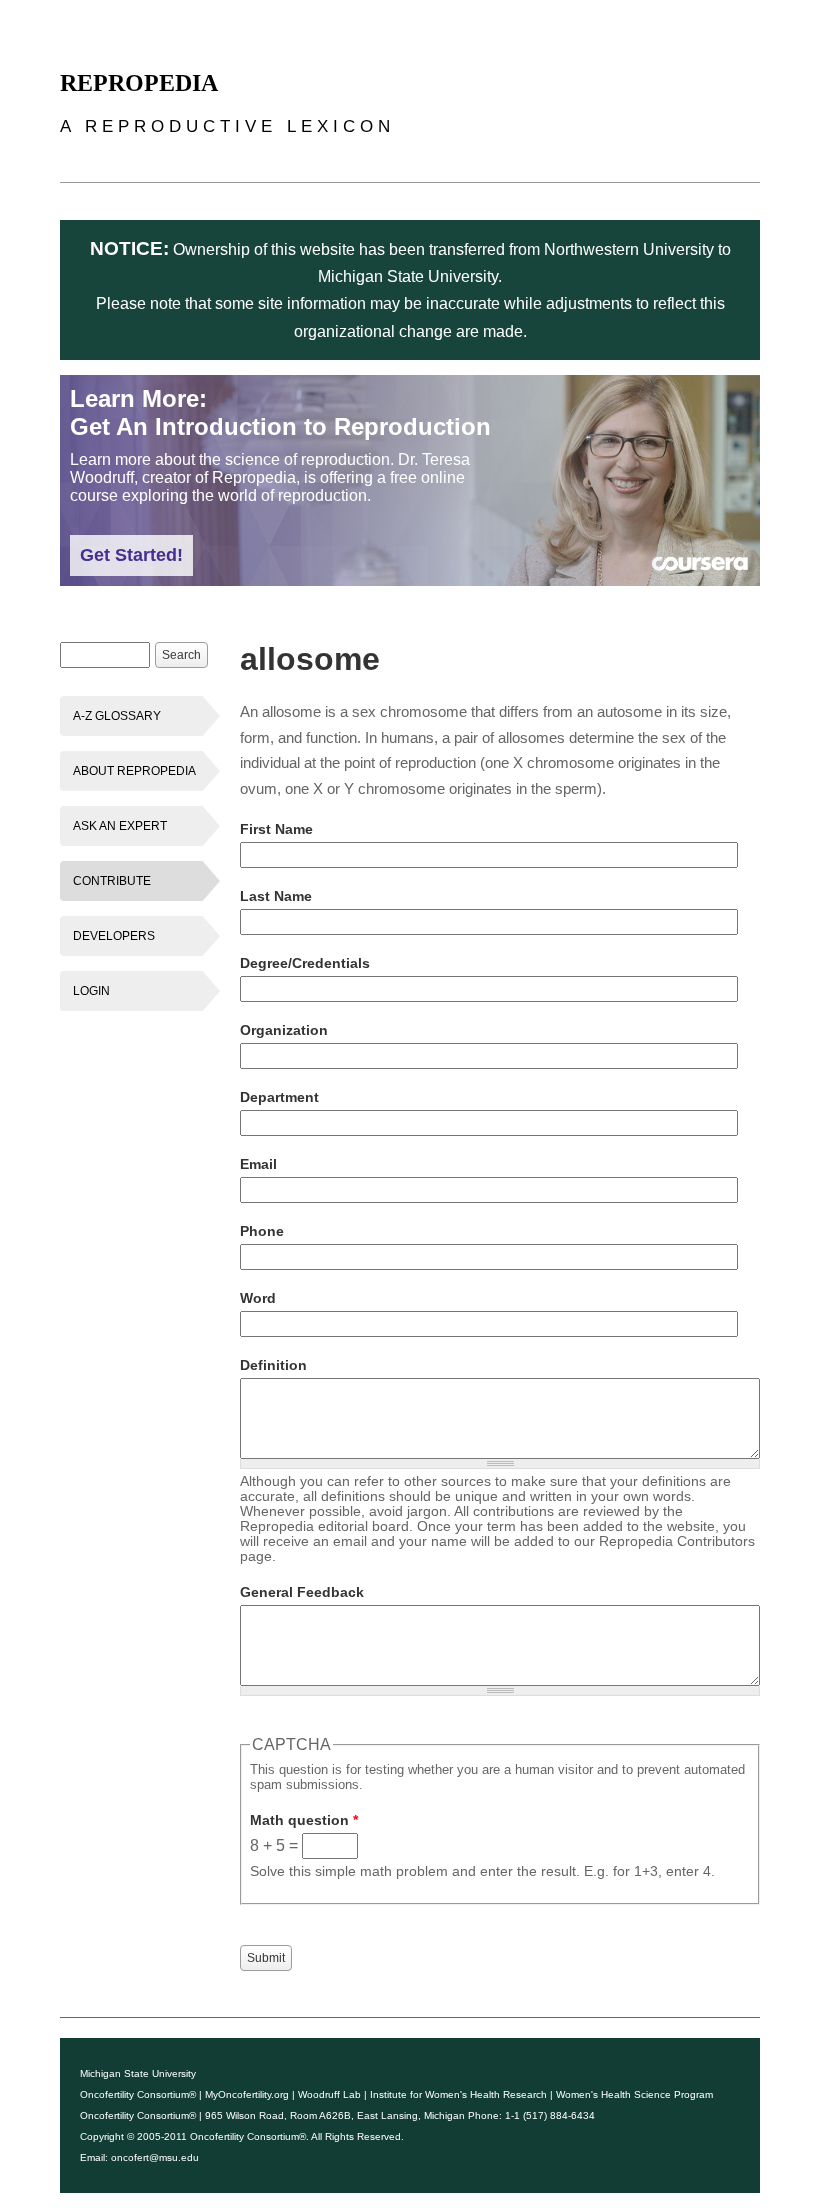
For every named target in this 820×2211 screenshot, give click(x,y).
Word (258, 1298)
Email (258, 1164)
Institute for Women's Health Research (458, 2094)
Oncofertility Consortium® (138, 2094)
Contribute (112, 881)
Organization (284, 1030)
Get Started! (131, 555)
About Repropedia (134, 771)
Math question (304, 1820)
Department (279, 1097)
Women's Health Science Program (634, 2094)
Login (91, 991)
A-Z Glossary (117, 716)
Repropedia (139, 83)
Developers (114, 936)
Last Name (276, 896)
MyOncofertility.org (247, 2094)
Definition (273, 1365)
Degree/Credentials (305, 963)
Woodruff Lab (329, 2094)
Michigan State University (138, 2073)
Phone (262, 1231)
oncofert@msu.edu (155, 2157)
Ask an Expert (120, 826)
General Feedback (302, 1592)
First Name (276, 829)
